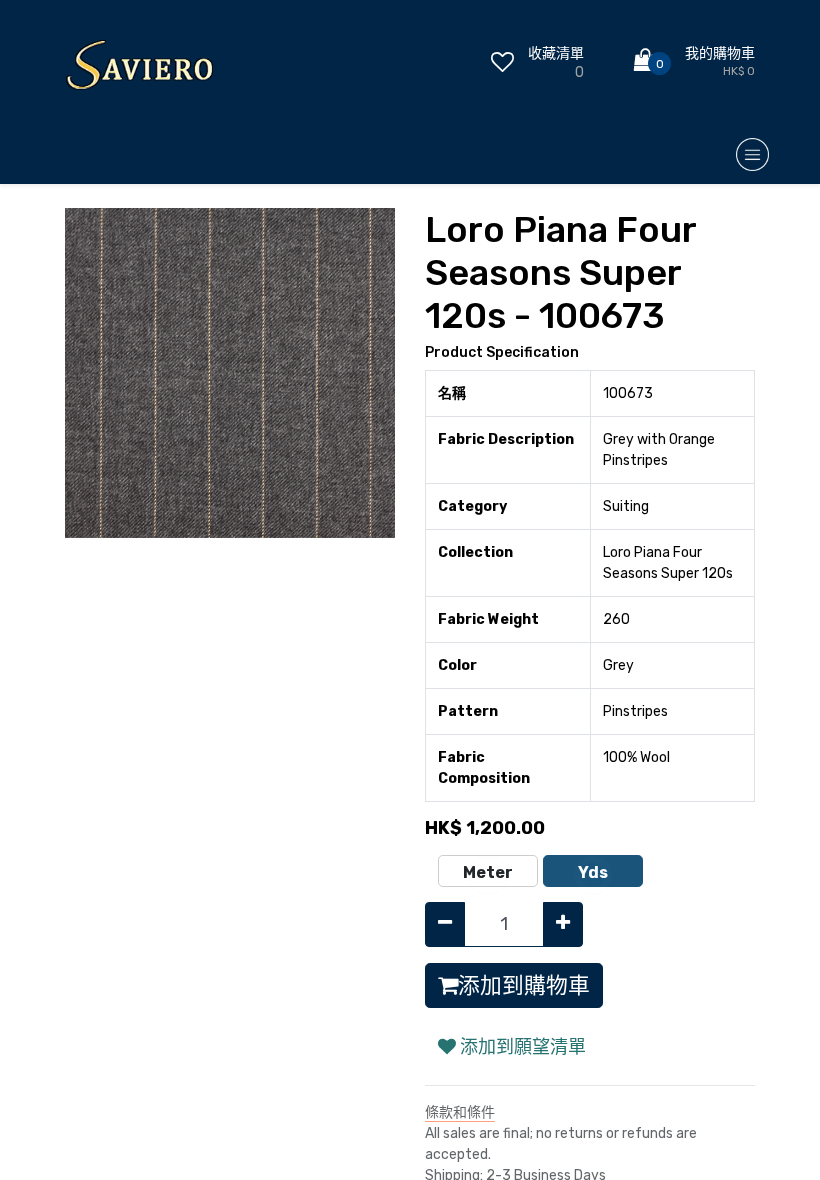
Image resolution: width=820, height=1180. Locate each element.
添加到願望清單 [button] (521, 1046)
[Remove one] (445, 924)
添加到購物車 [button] (524, 985)
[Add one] (563, 924)
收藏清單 (556, 53)
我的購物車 (720, 53)
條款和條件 (460, 1112)
